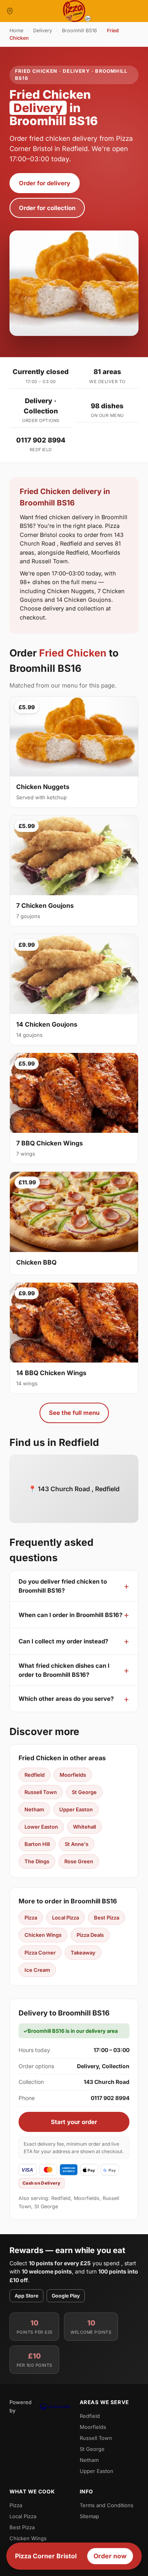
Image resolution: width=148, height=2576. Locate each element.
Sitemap (89, 2516)
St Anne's (77, 1844)
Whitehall (84, 1827)
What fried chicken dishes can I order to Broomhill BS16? (64, 1670)
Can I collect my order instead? (63, 1641)
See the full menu (74, 1413)
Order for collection (47, 208)
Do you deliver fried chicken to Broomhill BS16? (63, 1586)
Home (16, 30)
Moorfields (73, 1775)
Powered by (21, 2406)
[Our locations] (10, 11)
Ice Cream (37, 1970)
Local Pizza (66, 1918)
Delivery (43, 30)
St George (84, 1792)
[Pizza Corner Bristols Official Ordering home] (74, 11)
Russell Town (41, 1792)
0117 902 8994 (41, 440)
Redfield (35, 1775)
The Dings (37, 1861)
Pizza (31, 1918)
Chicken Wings (43, 1935)
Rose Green (79, 1861)
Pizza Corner (40, 1953)
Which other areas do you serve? (66, 1699)
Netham (34, 1809)
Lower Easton (41, 1827)
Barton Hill (37, 1844)
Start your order (74, 2122)
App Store (26, 2296)
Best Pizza (107, 1918)
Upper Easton (76, 1809)
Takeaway (83, 1953)
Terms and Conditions (107, 2505)
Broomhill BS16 (80, 30)
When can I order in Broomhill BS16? (70, 1615)
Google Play (66, 2296)
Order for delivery (45, 183)
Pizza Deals (90, 1935)
